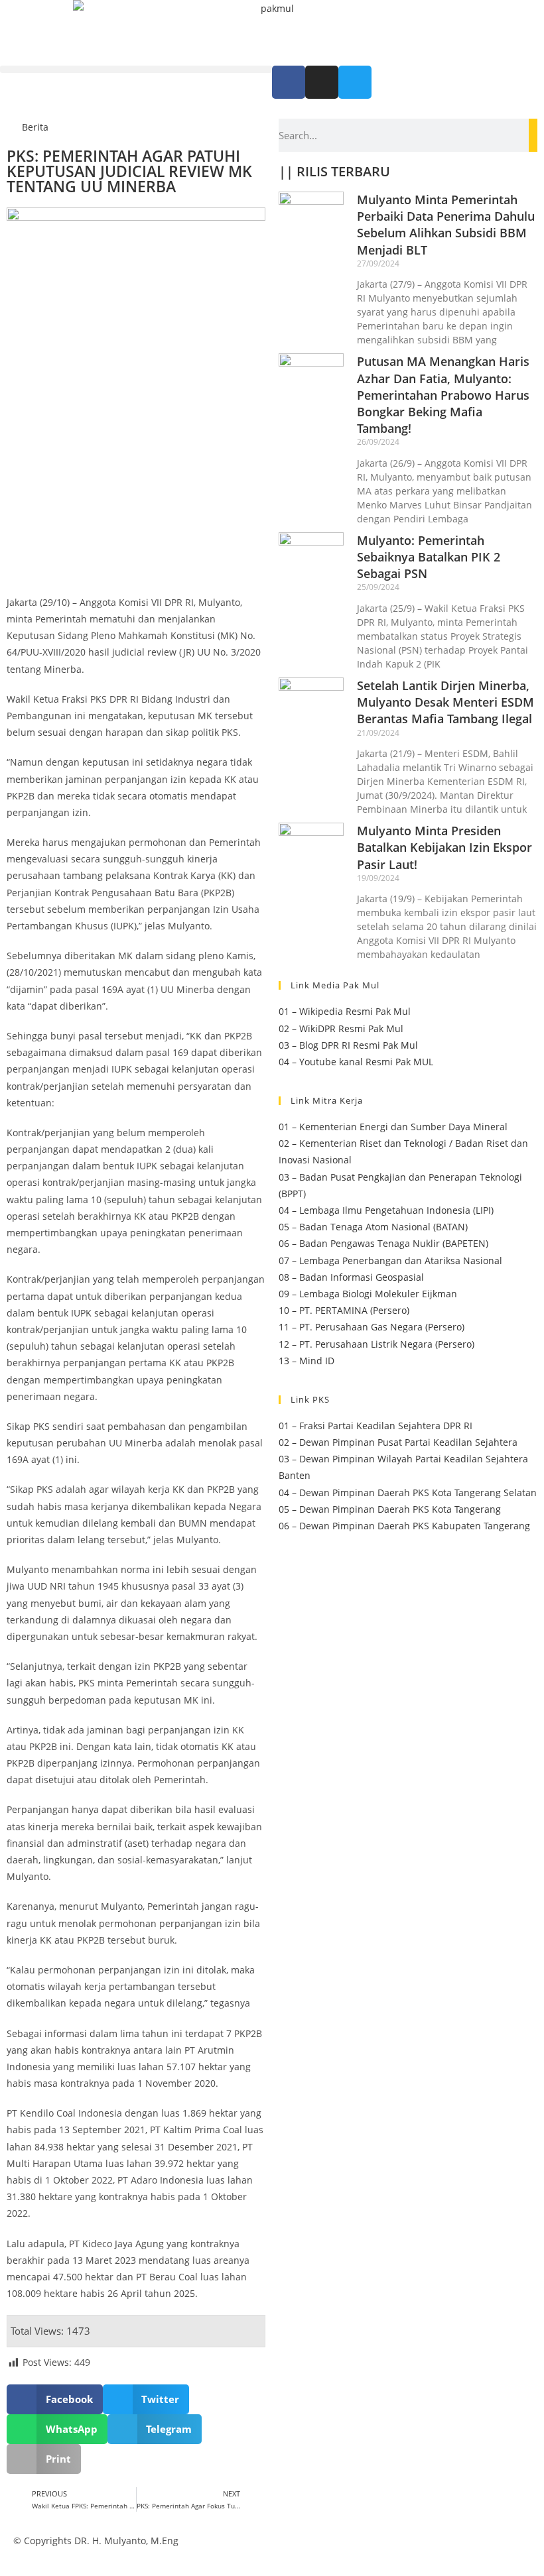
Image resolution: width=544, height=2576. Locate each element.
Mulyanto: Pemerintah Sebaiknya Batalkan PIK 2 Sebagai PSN (429, 557)
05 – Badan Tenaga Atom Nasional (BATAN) (373, 1227)
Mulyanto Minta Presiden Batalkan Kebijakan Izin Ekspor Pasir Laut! (444, 847)
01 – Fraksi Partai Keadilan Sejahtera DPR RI (375, 1426)
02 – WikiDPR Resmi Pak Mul (341, 1028)
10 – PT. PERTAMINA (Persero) (344, 1310)
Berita (35, 127)
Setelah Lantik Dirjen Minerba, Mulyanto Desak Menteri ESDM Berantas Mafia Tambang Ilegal (445, 702)
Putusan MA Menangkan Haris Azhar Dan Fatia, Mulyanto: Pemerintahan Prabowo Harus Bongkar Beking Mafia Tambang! (443, 395)
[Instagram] (322, 82)
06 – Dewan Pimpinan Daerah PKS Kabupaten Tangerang (404, 1526)
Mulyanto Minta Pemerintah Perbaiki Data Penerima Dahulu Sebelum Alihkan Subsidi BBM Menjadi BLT (446, 225)
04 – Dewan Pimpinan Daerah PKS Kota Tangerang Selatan (408, 1493)
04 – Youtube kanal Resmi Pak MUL (356, 1062)
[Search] (533, 135)
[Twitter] (355, 82)
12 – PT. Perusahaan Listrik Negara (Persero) (376, 1344)
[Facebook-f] (289, 82)
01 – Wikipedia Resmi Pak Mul (345, 1011)
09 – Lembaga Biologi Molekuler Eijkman (368, 1294)
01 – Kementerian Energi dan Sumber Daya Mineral (393, 1127)
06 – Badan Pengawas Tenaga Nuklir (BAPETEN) (383, 1243)
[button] (136, 69)
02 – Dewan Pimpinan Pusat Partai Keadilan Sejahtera (398, 1442)
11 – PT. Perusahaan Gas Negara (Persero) (372, 1327)
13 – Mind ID (306, 1361)
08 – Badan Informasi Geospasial (351, 1277)
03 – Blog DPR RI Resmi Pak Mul (348, 1045)
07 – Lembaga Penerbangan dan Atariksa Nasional (390, 1260)
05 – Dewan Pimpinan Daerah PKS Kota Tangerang (390, 1509)
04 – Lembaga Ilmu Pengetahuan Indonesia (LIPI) (386, 1210)
